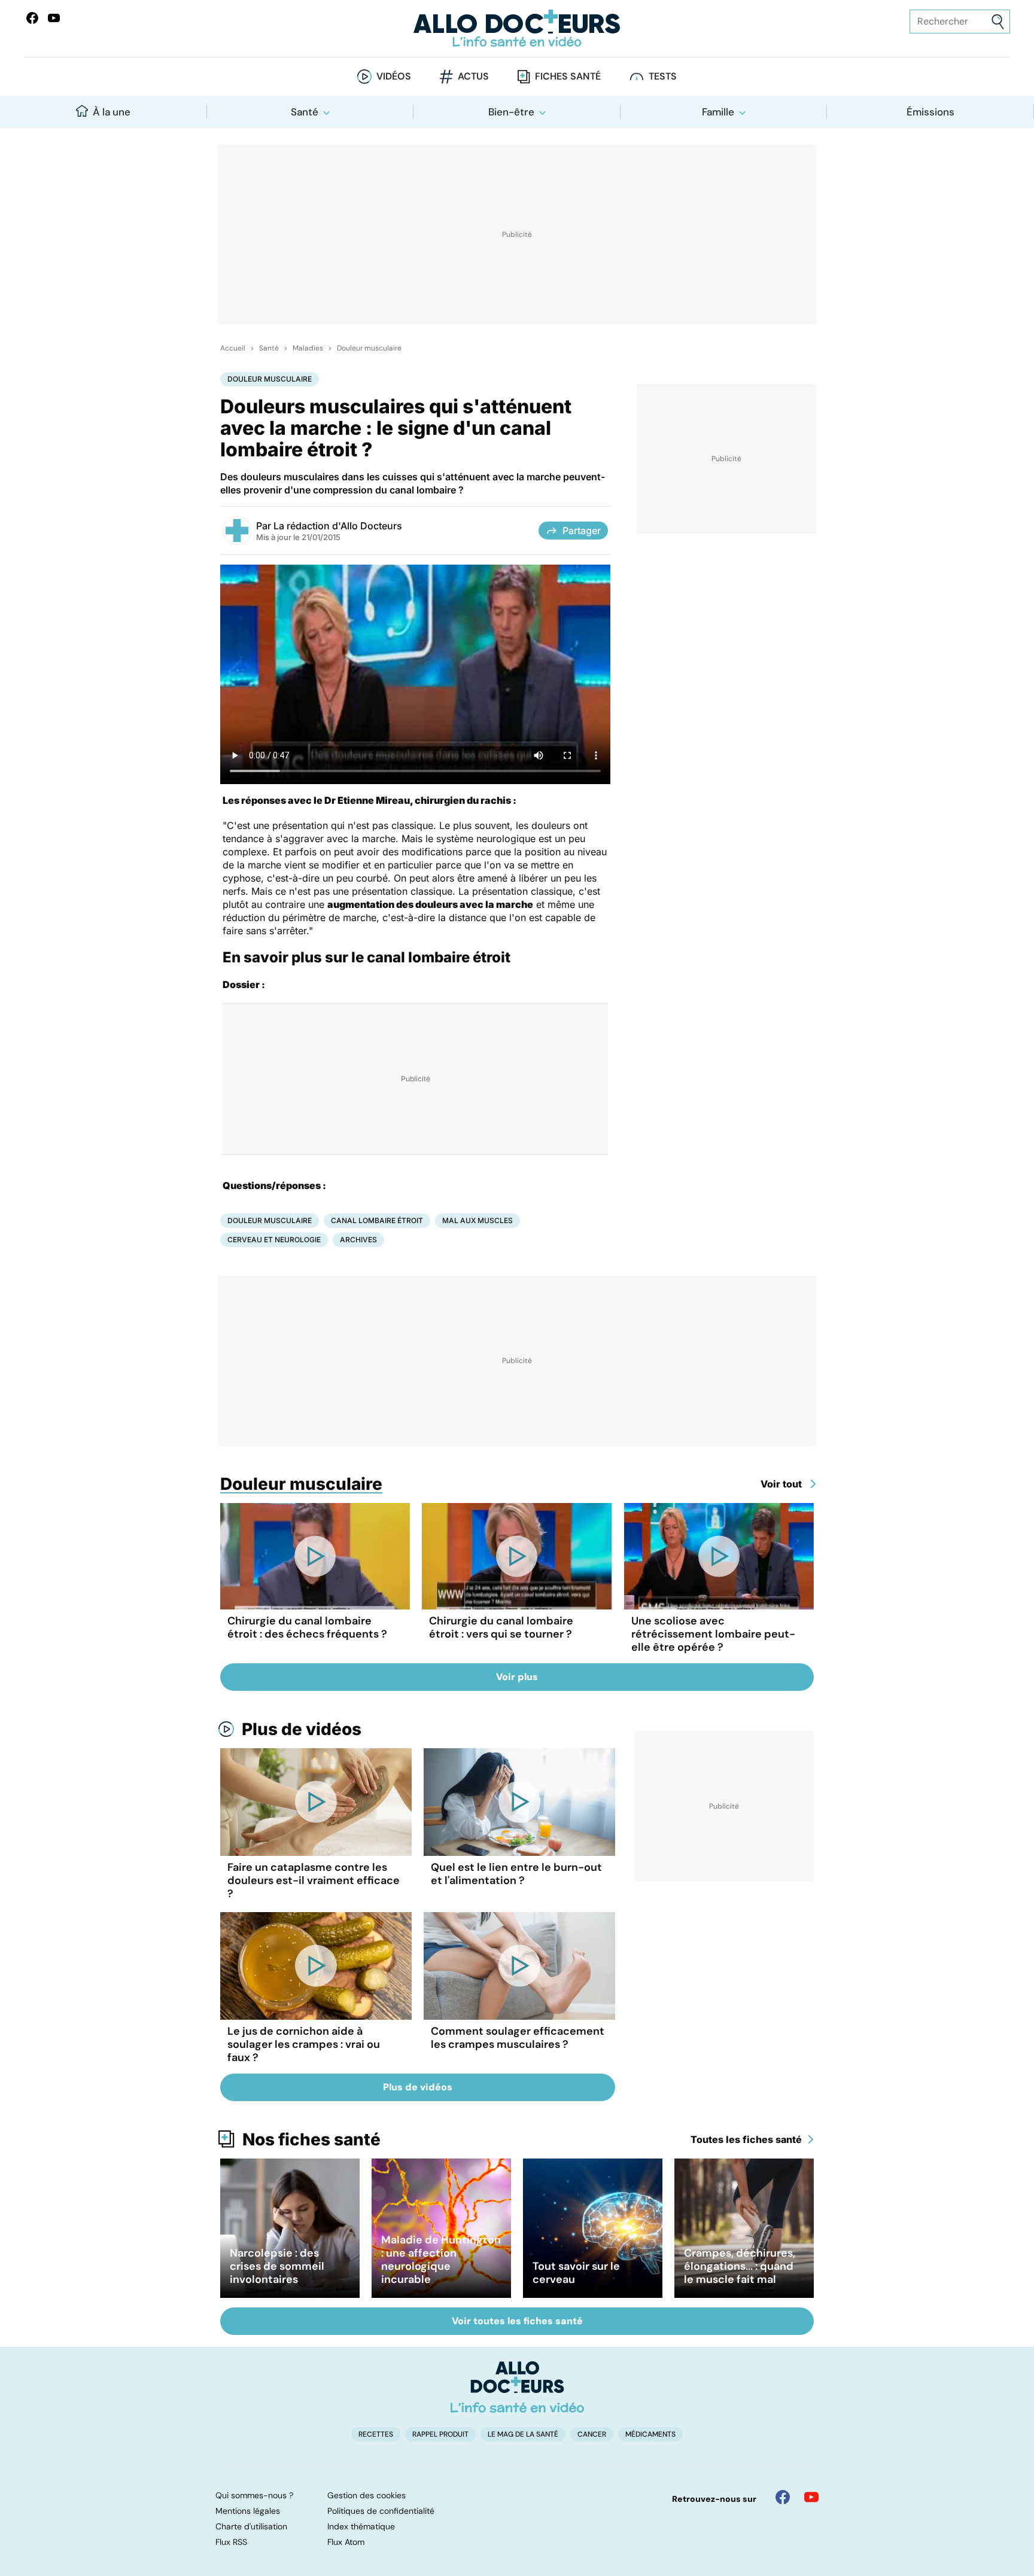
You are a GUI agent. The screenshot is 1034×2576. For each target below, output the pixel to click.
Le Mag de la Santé (523, 2434)
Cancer (592, 2434)
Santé (305, 112)
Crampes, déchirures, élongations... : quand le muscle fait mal (740, 2266)
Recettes (376, 2434)
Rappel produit (440, 2434)
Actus (473, 76)
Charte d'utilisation (251, 2526)
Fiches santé (568, 76)
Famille (718, 112)
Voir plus (517, 1677)
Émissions (930, 112)
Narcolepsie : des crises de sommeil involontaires (277, 2266)
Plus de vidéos (302, 1729)
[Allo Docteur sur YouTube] (811, 2497)
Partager (582, 531)
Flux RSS (231, 2542)
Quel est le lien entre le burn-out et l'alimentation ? (516, 1874)
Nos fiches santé (311, 2139)
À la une (112, 112)
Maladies (308, 348)
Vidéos (394, 76)
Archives (358, 1240)
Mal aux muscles (478, 1220)
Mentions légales (248, 2511)
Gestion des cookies (367, 2495)
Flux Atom (346, 2542)
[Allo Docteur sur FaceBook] (32, 18)
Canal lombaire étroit (377, 1220)
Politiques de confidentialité (381, 2511)
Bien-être (511, 112)
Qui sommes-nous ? (254, 2495)
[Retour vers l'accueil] (517, 28)
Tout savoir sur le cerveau (576, 2273)
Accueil (233, 348)
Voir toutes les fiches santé (517, 2321)
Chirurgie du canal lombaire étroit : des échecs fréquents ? (307, 1627)
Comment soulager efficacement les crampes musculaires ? (518, 2038)
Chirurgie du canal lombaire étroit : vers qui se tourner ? (501, 1627)
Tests (663, 76)
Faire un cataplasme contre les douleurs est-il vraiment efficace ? (314, 1880)
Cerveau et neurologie (274, 1240)
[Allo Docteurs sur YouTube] (54, 18)
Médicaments (650, 2434)
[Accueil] (517, 2387)
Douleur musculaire (369, 348)
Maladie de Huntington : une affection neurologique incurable (441, 2260)
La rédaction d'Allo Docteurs (338, 526)
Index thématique (361, 2526)
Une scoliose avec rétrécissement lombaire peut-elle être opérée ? (713, 1634)
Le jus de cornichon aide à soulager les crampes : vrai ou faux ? (304, 2044)
